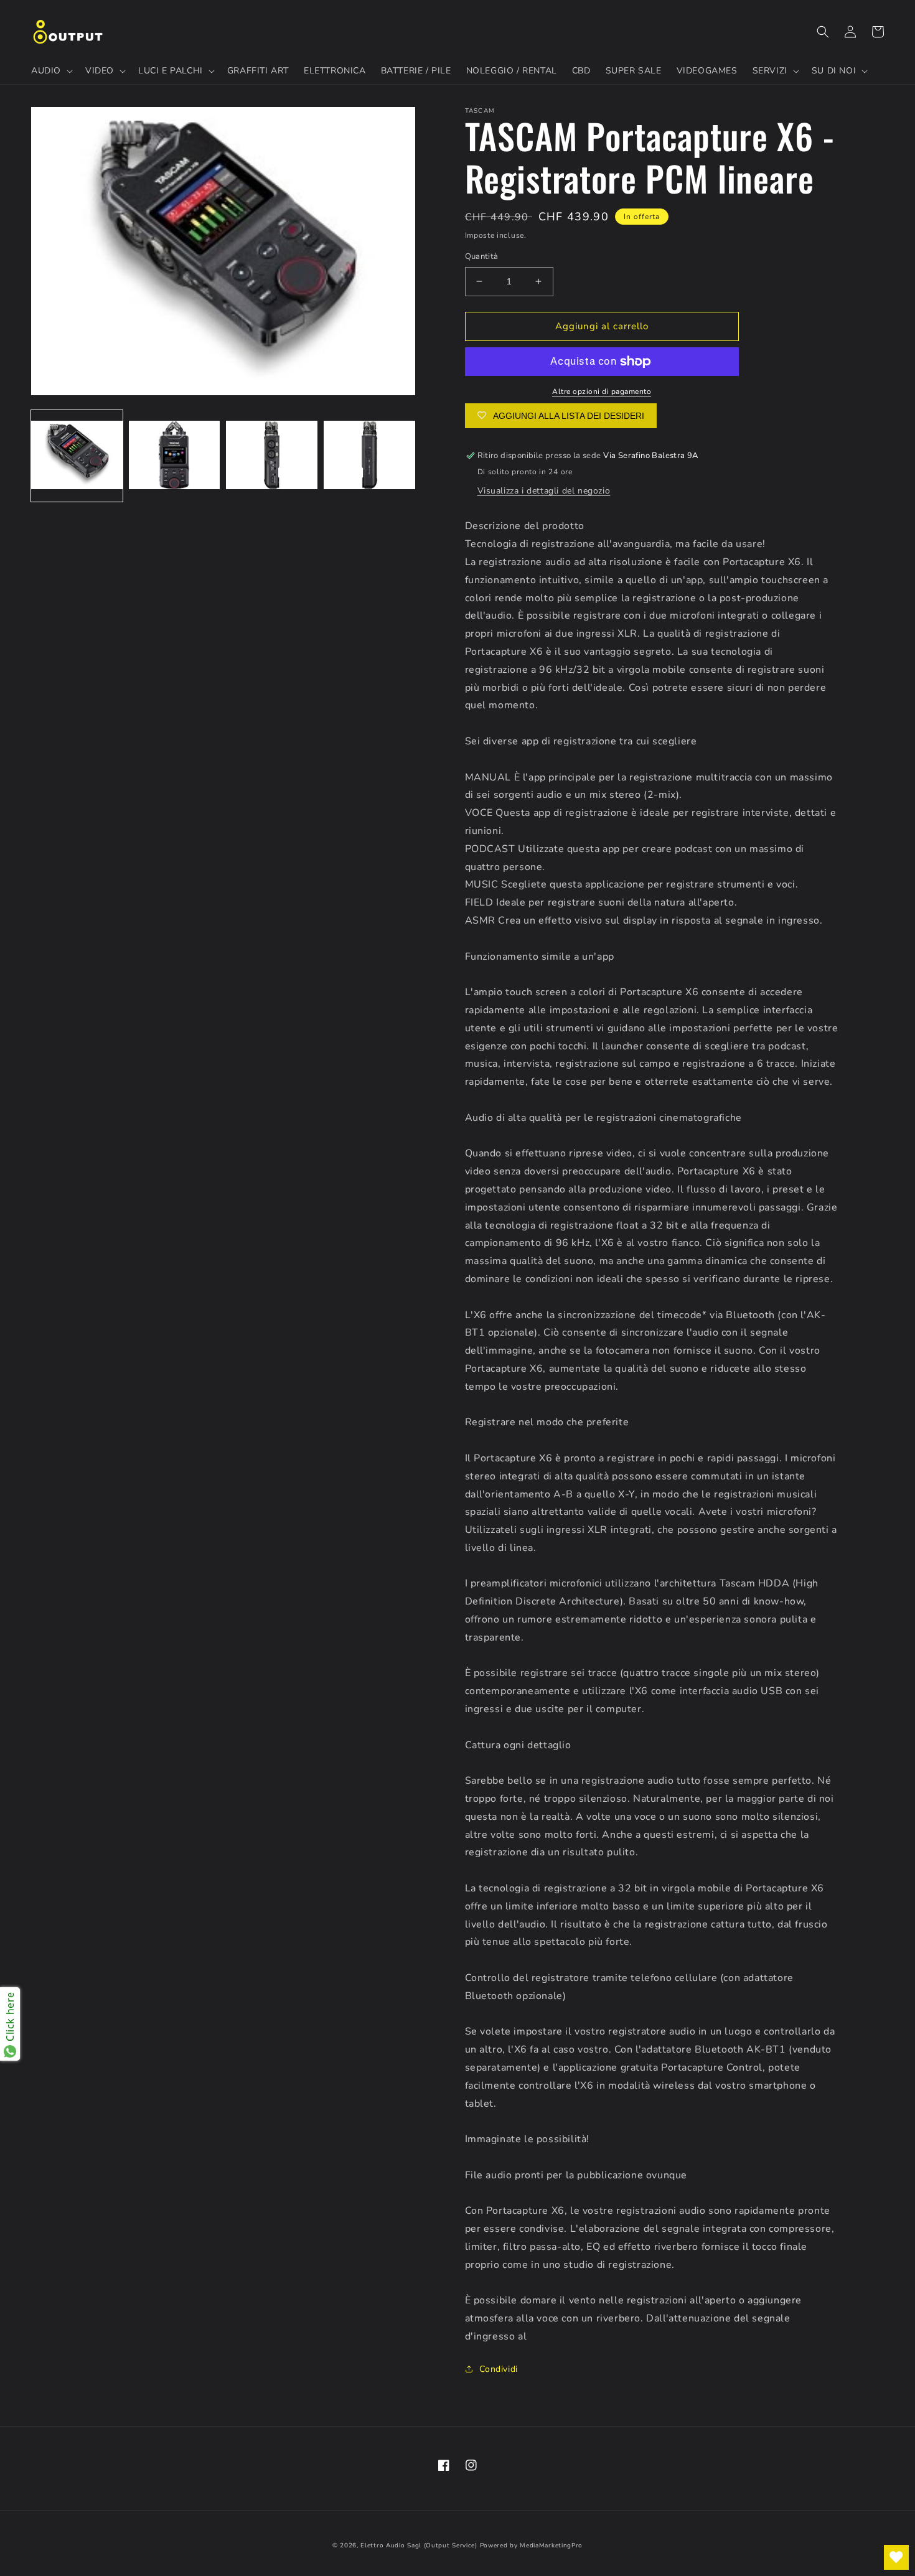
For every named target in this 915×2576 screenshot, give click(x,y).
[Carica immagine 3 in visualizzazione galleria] (272, 456)
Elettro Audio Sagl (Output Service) (419, 2546)
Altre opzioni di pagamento (602, 391)
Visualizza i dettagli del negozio (544, 491)
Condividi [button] (499, 2369)
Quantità (482, 256)
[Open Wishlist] (896, 2557)
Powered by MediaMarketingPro (532, 2546)
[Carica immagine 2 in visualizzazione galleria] (175, 456)
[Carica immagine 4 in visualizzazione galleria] (369, 456)
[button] (51, 71)
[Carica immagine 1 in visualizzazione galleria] (77, 456)
